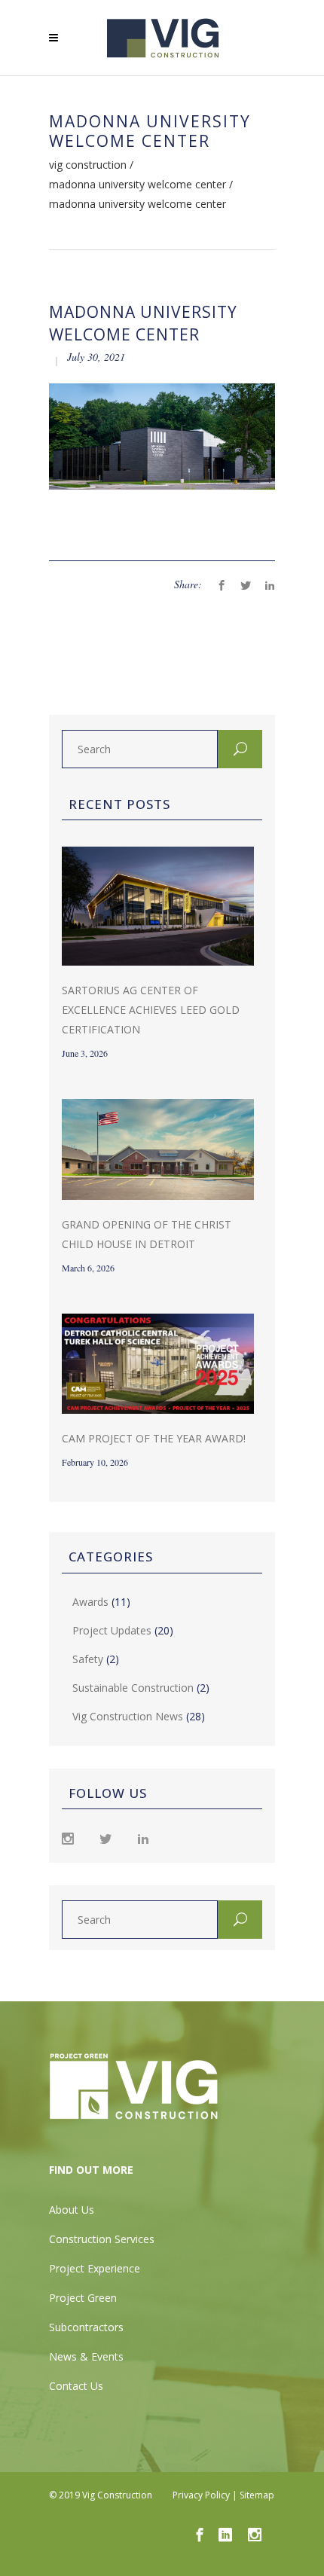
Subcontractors (86, 2327)
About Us (72, 2210)
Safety (88, 1659)
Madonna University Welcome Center (138, 185)
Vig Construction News (128, 1716)
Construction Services (102, 2239)
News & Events (86, 2356)
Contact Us (76, 2386)
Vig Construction (88, 165)
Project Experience (95, 2268)
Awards (90, 1602)
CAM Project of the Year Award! (154, 1438)
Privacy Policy (201, 2495)
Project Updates (112, 1630)
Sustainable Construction (133, 1688)
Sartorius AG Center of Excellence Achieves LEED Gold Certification (151, 1010)
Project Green (83, 2298)
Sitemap (257, 2495)
